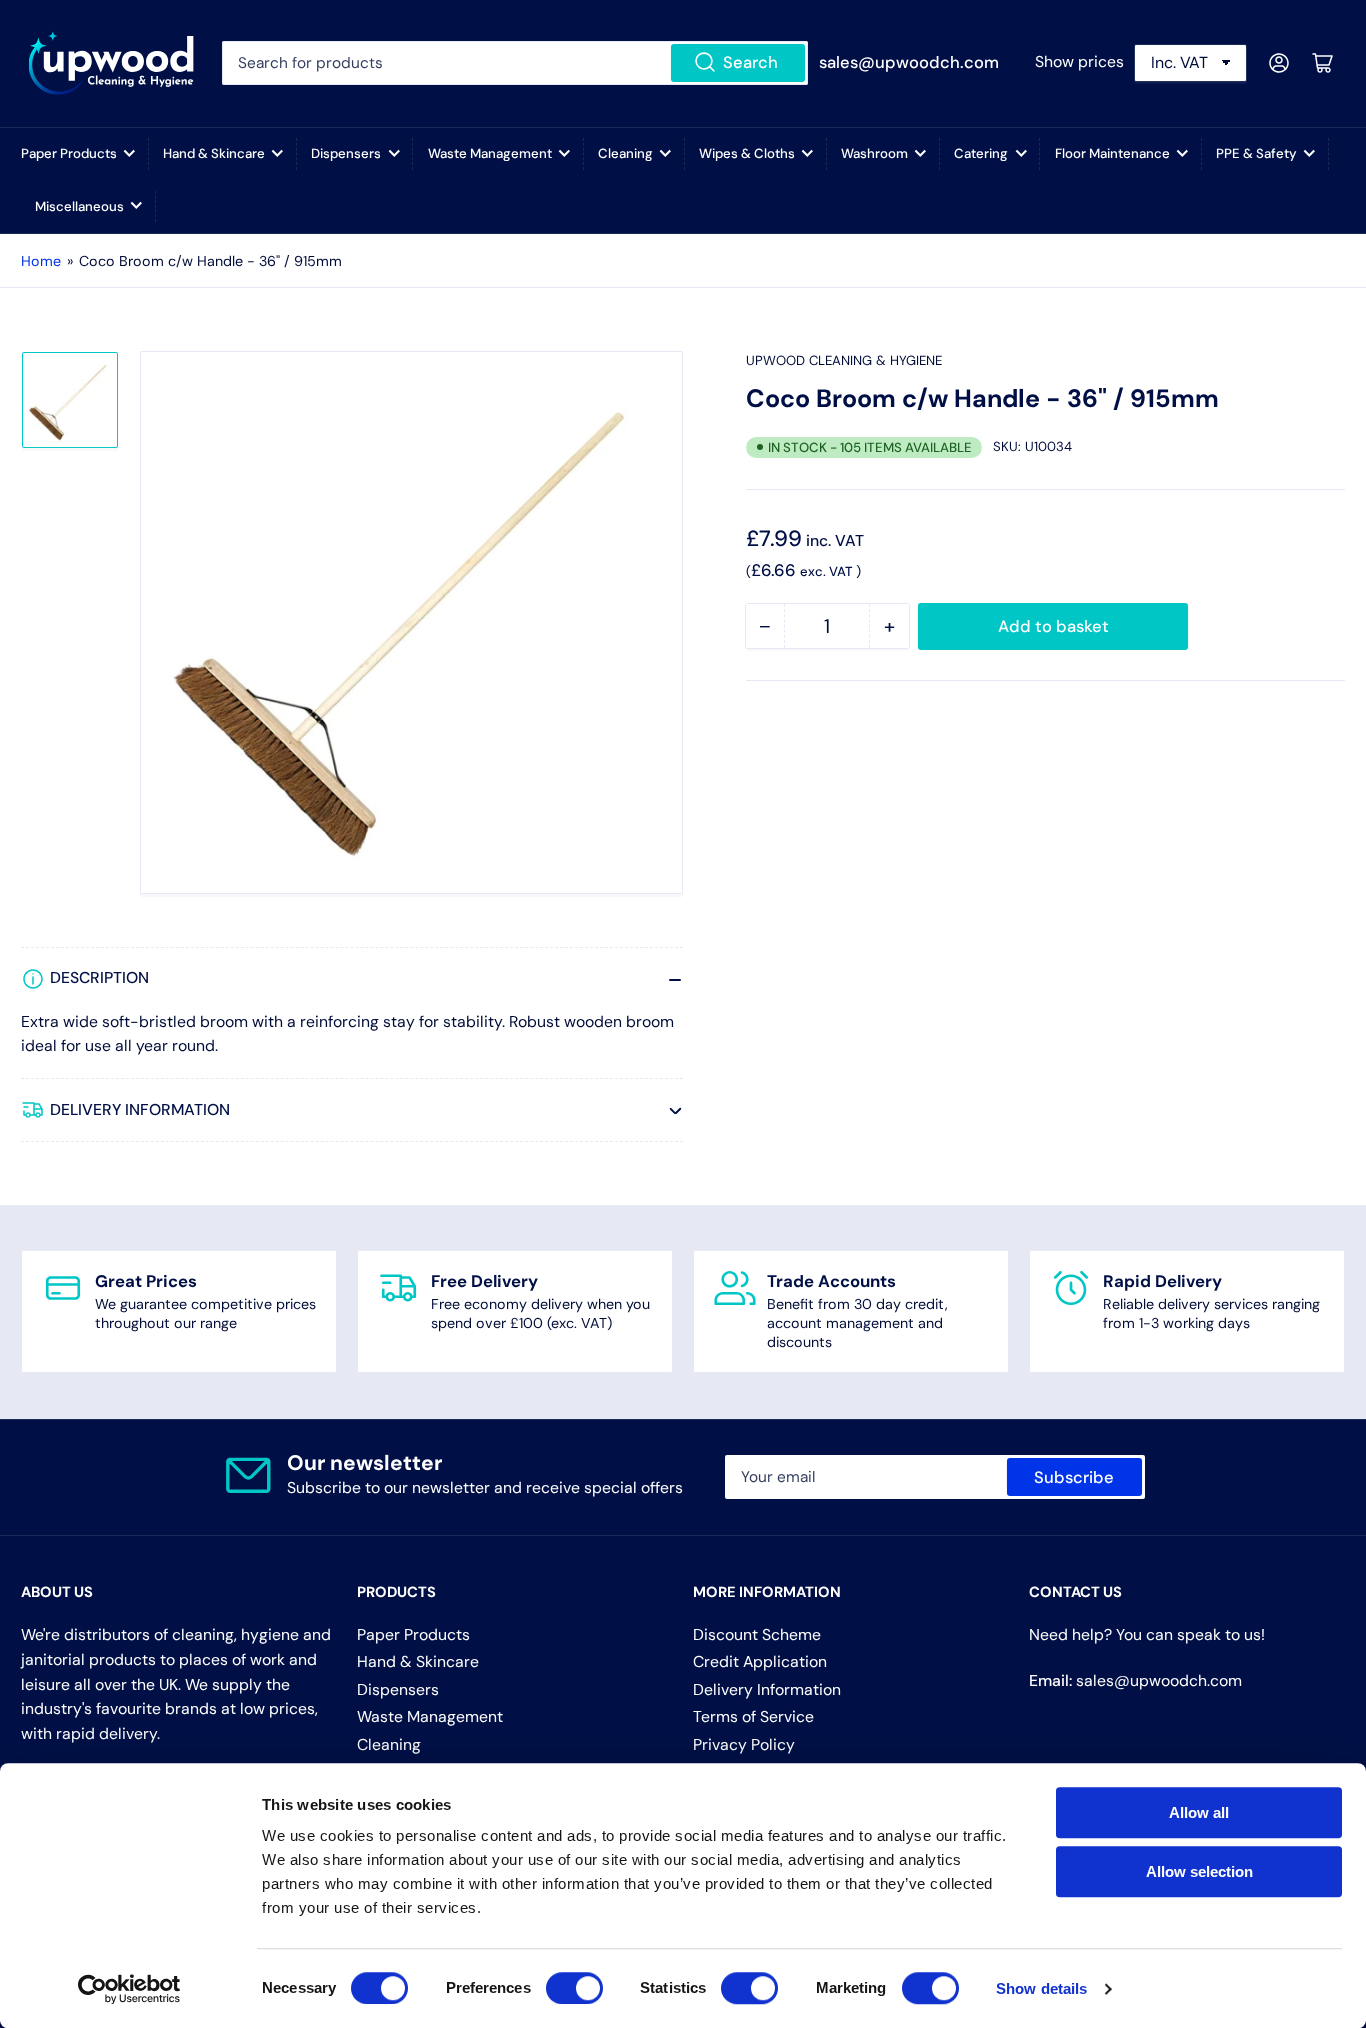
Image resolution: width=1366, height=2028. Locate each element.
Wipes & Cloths (747, 153)
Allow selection (1199, 1871)
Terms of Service (753, 1716)
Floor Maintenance (1112, 153)
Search (750, 62)
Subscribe (1074, 1477)
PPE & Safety (1256, 153)
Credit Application (760, 1661)
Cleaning (625, 153)
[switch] (574, 1988)
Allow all (1199, 1812)
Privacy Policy (744, 1744)
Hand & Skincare (214, 153)
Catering (981, 153)
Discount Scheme (757, 1634)
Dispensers (346, 153)
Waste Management (490, 153)
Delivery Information (767, 1689)
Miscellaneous (79, 206)
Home (41, 261)
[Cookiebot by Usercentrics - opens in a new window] (129, 1989)
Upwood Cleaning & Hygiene (844, 360)
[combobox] (515, 63)
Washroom (874, 153)
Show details (1041, 1988)
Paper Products (69, 153)
